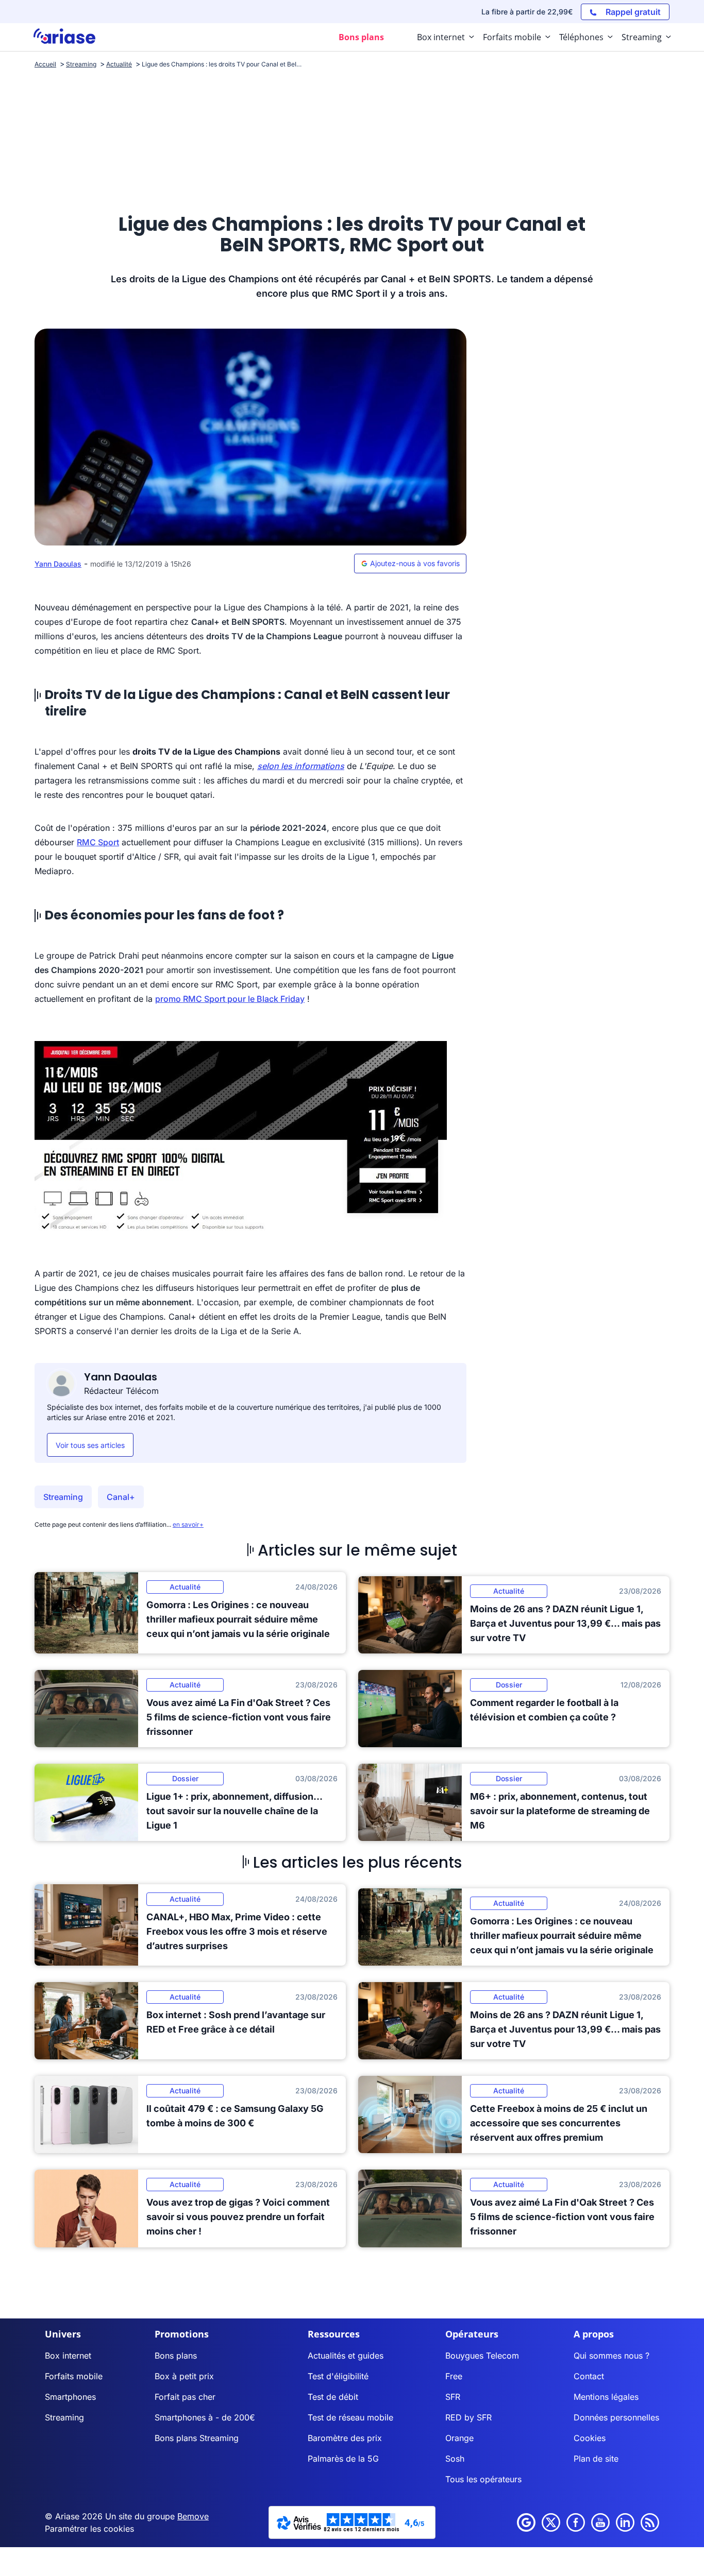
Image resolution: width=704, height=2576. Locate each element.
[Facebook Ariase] (576, 2522)
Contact (589, 2376)
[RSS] (650, 2522)
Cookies (590, 2438)
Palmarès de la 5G (343, 2459)
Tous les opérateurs (483, 2479)
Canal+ (121, 1497)
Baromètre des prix (345, 2438)
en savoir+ (188, 1524)
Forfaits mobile (74, 2376)
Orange (459, 2438)
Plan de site (596, 2459)
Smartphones (70, 2397)
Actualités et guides (346, 2356)
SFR (453, 2397)
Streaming (63, 1497)
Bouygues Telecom (482, 2356)
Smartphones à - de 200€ (205, 2417)
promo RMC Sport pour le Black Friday (230, 999)
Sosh (455, 2459)
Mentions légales (606, 2397)
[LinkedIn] (625, 2522)
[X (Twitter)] (551, 2522)
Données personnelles (616, 2417)
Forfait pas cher (185, 2397)
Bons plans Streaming (197, 2438)
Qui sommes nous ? (611, 2356)
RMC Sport (98, 842)
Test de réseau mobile (350, 2417)
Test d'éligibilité (338, 2376)
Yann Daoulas (58, 564)
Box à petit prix (184, 2376)
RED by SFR (468, 2417)
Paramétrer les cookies (89, 2529)
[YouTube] (600, 2522)
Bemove (193, 2516)
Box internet (68, 2356)
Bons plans (176, 2356)
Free (454, 2376)
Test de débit (333, 2397)
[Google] (526, 2522)
